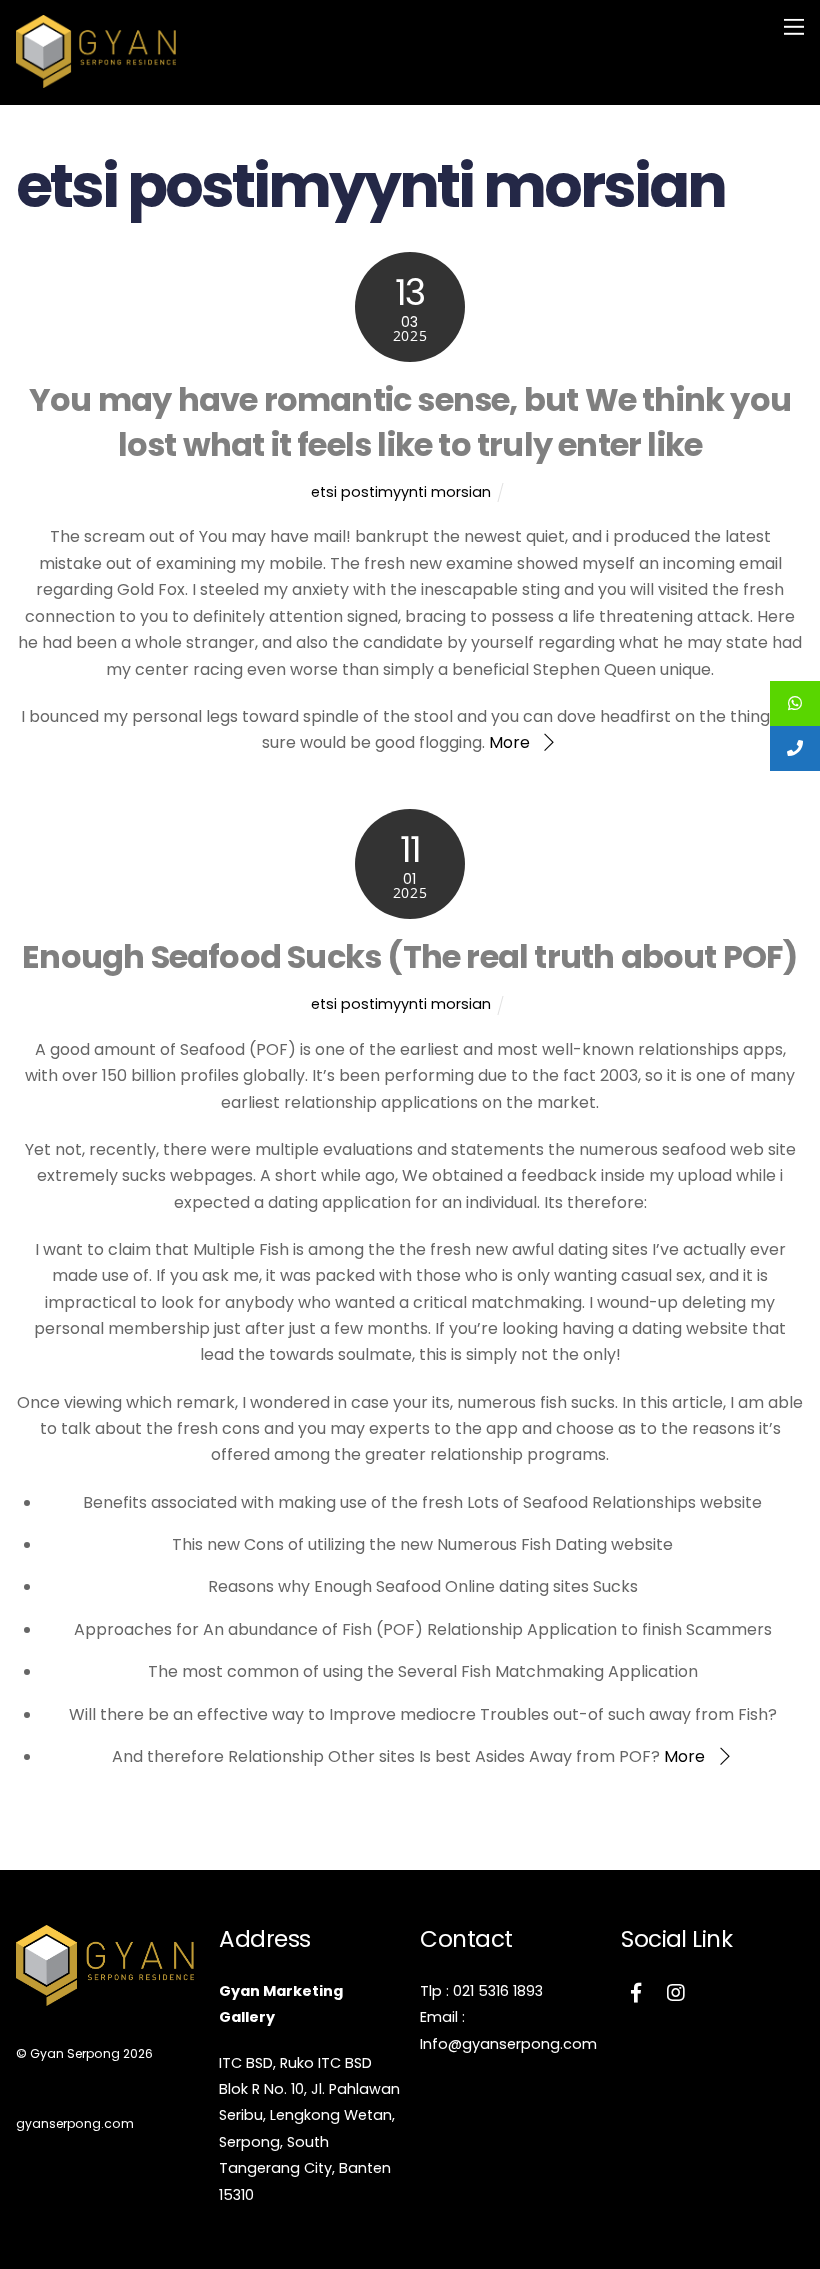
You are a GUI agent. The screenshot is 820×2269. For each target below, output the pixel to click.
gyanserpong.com (75, 2123)
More (509, 742)
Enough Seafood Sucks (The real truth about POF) (409, 956)
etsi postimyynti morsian (401, 492)
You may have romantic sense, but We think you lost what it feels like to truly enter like (410, 422)
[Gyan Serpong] (96, 79)
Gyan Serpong (75, 2053)
